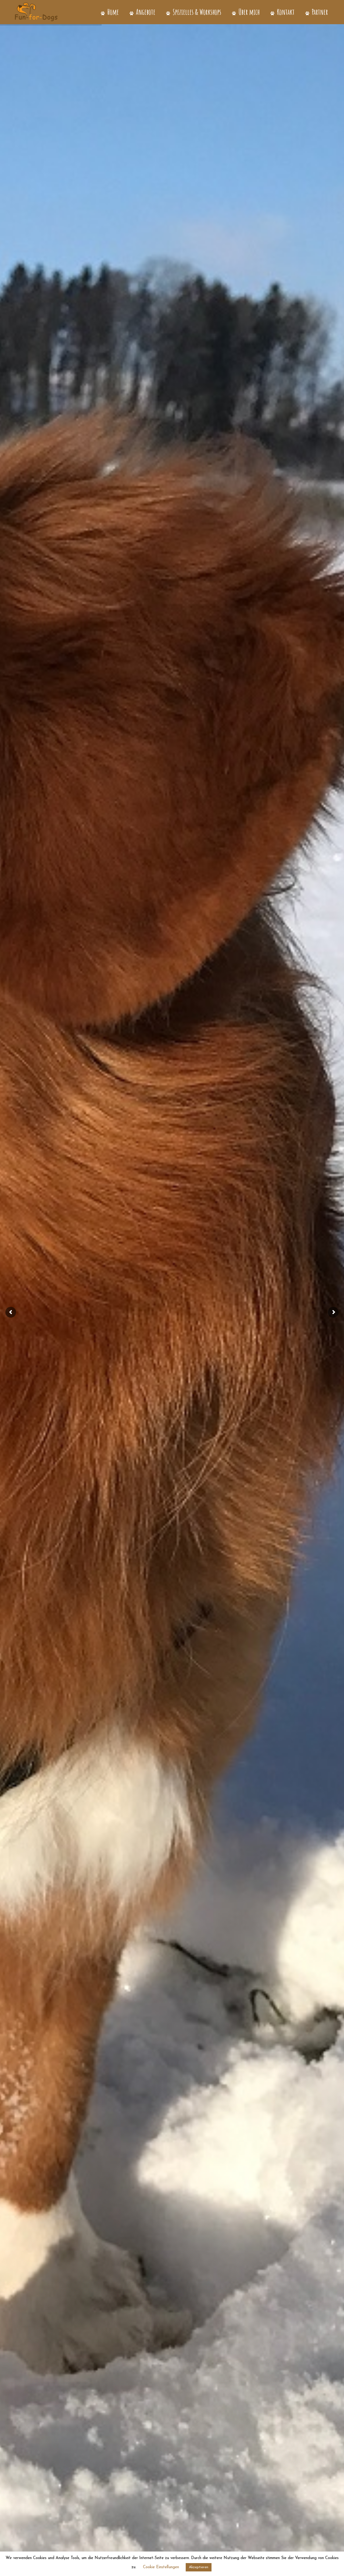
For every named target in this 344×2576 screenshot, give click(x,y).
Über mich (248, 12)
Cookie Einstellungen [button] (161, 2567)
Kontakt (285, 12)
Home (112, 12)
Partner (319, 12)
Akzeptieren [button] (199, 2567)
